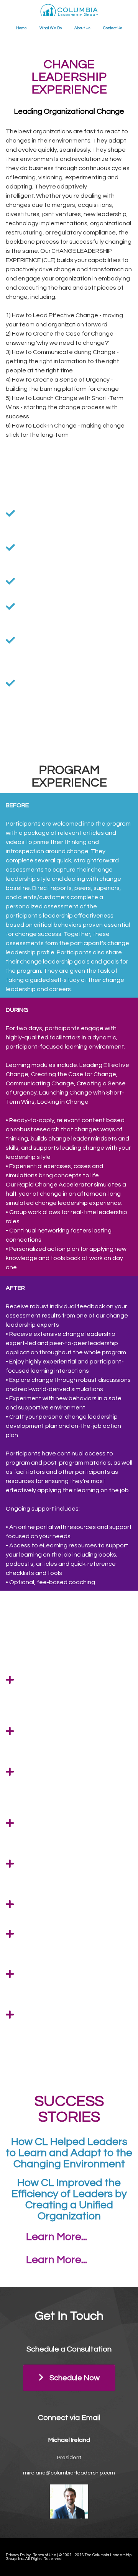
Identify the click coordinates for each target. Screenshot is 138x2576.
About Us (82, 28)
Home (21, 28)
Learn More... (57, 2237)
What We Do (51, 28)
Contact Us (113, 28)
